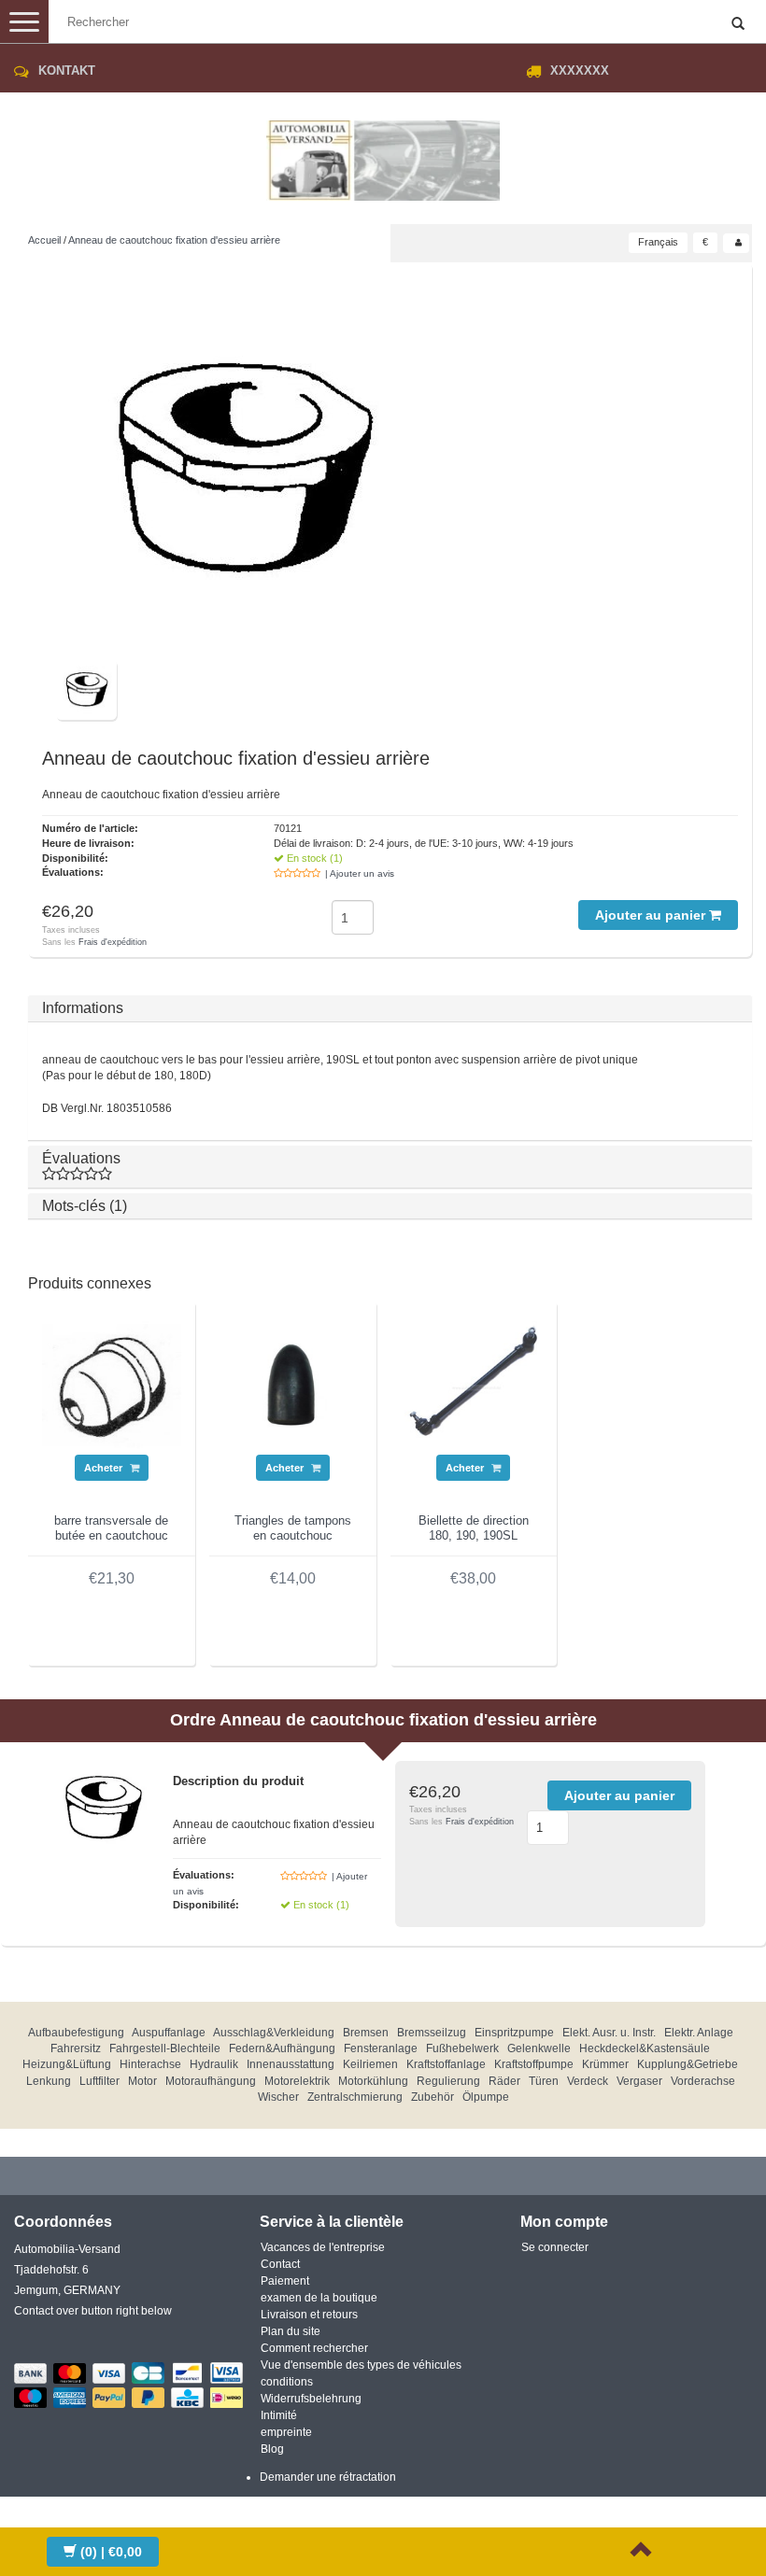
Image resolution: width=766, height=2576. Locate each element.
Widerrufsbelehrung (311, 2399)
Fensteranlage (381, 2048)
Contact (280, 2264)
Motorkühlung (373, 2081)
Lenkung (49, 2081)
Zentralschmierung (355, 2097)
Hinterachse (150, 2064)
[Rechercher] (738, 24)
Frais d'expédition (113, 942)
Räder (504, 2081)
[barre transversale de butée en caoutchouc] (112, 1385)
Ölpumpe (486, 2097)
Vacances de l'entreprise (323, 2247)
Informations (83, 1008)
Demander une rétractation (328, 2477)
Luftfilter (99, 2081)
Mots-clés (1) (85, 1206)
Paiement (285, 2281)
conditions (287, 2382)
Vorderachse (703, 2081)
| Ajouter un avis (360, 873)
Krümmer (605, 2064)
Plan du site (291, 2331)
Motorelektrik (297, 2081)
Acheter (105, 1468)
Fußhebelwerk (462, 2048)
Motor (142, 2081)
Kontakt (67, 70)
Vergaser (639, 2081)
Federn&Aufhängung (282, 2048)
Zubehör (433, 2097)
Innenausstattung (291, 2064)
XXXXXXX (580, 70)
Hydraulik (214, 2064)
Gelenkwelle (539, 2048)
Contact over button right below (93, 2311)
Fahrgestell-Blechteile (165, 2048)
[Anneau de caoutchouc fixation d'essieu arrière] (243, 468)
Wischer (278, 2097)
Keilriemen (370, 2064)
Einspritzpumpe (514, 2033)
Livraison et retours (309, 2315)
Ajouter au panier (652, 915)
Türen (544, 2081)
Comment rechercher (314, 2348)
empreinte (286, 2432)
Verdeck (588, 2081)
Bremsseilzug (432, 2033)
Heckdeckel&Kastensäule (645, 2048)
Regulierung (448, 2081)
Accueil (44, 240)
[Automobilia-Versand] (383, 153)
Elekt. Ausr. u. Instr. (609, 2033)
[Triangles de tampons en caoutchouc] (293, 1385)
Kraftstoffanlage (446, 2064)
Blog (272, 2449)
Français (658, 242)
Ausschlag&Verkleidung (274, 2033)
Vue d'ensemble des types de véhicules (361, 2365)
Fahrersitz (76, 2048)
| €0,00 (111, 2552)
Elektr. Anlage (699, 2033)
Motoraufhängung (211, 2081)
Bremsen (366, 2033)
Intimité (279, 2415)
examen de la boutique (319, 2298)
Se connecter (555, 2247)
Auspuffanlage (169, 2033)
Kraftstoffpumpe (534, 2064)
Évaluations (81, 1158)
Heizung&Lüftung (67, 2064)
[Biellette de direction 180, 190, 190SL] (474, 1385)
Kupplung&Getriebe (688, 2064)
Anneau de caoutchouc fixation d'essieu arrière (174, 240)
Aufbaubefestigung (76, 2033)
